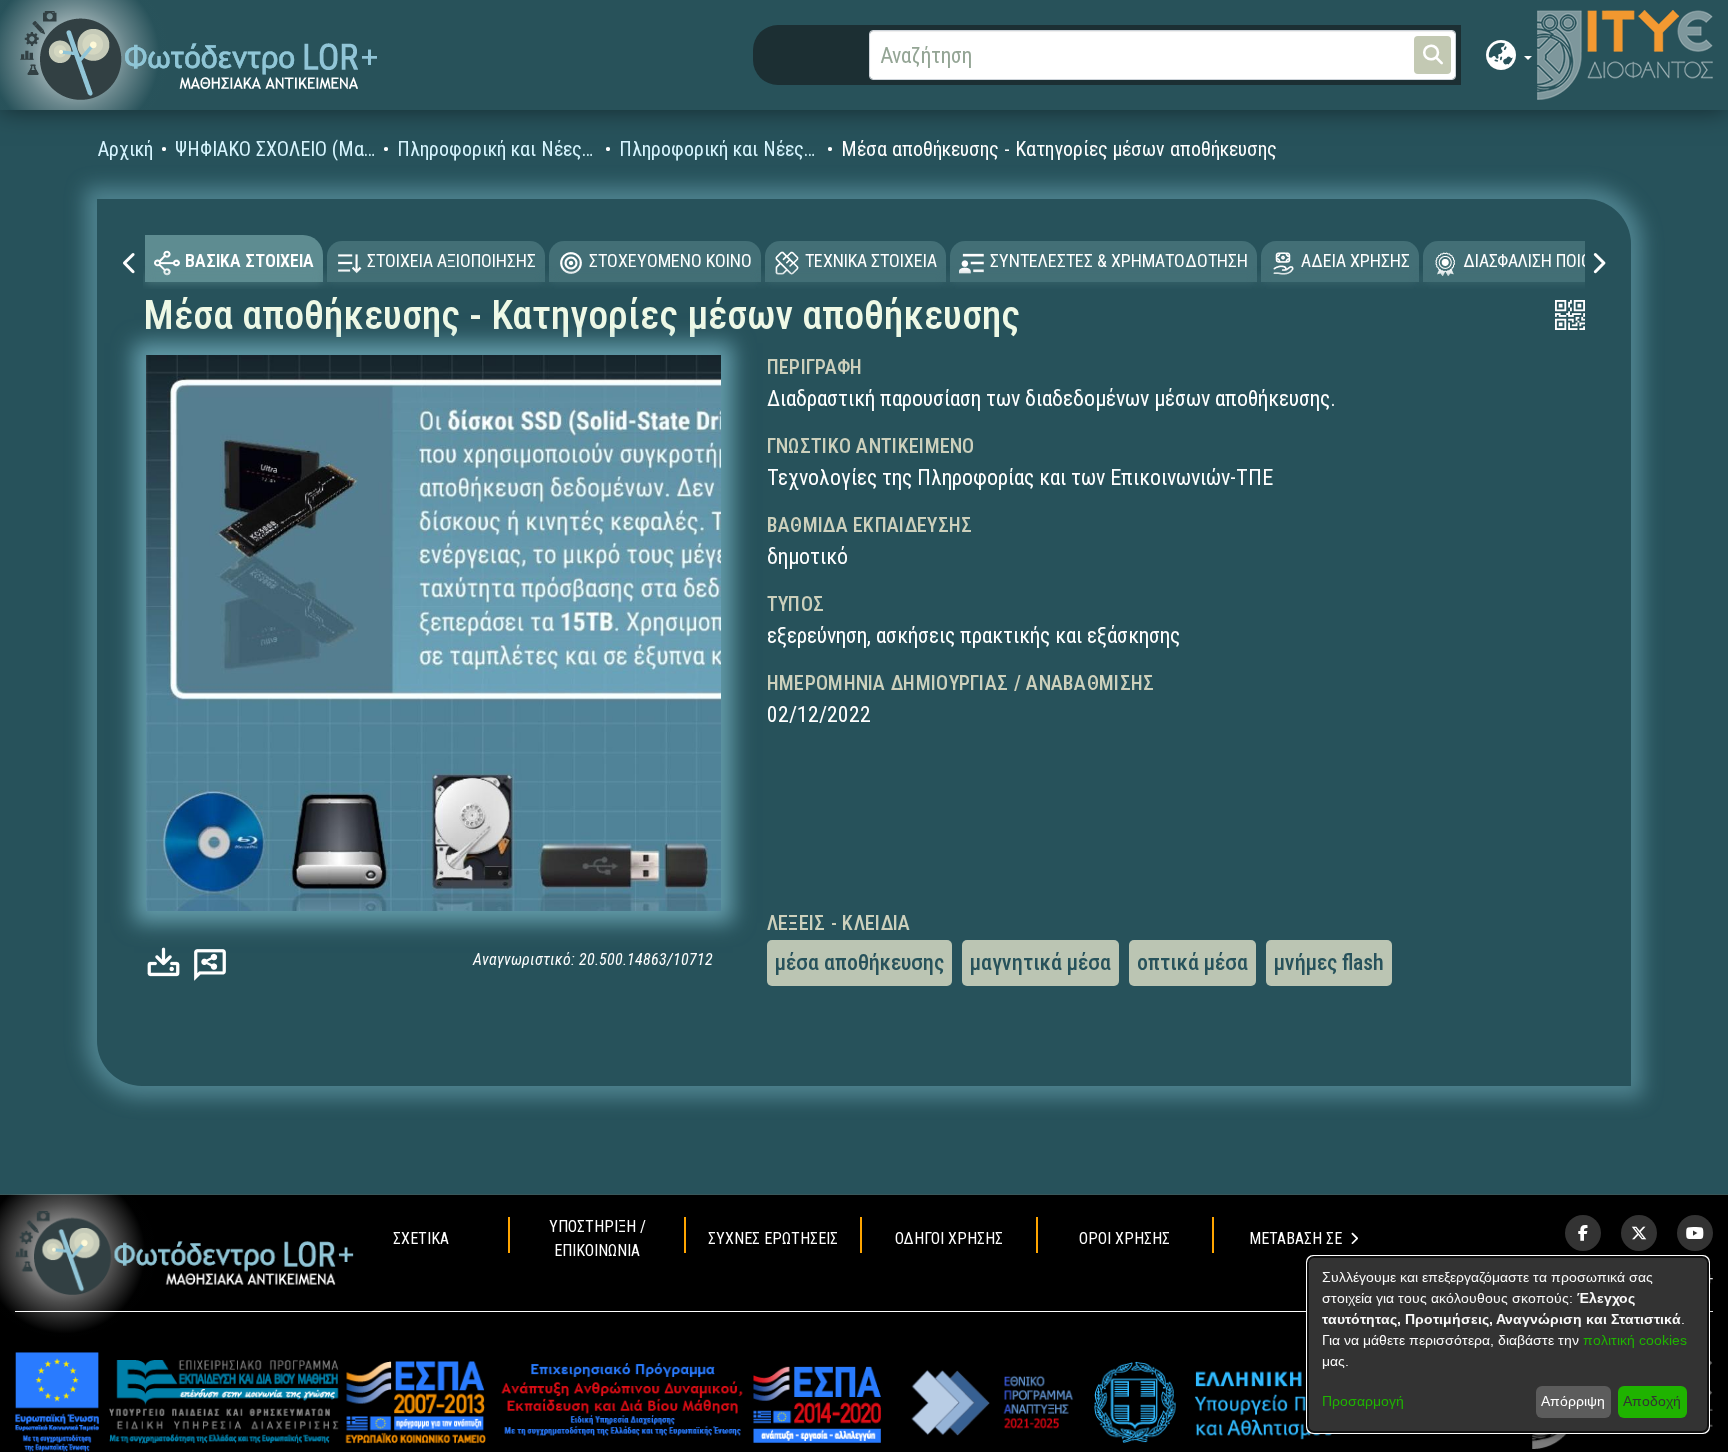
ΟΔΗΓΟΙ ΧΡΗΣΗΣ (949, 1238)
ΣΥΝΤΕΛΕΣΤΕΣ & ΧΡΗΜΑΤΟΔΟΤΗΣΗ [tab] (1119, 260)
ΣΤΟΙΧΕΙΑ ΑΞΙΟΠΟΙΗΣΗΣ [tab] (451, 260)
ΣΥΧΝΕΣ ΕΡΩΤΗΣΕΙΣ (773, 1238)
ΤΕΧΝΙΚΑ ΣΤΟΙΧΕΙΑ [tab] (871, 260)
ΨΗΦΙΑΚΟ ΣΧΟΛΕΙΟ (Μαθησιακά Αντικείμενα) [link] (275, 149)
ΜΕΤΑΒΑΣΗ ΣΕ (1295, 1238)
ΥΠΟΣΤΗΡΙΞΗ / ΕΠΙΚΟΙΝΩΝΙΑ (597, 1238)
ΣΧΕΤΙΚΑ (421, 1238)
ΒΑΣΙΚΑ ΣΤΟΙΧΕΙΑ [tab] (249, 260)
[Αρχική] (185, 1253)
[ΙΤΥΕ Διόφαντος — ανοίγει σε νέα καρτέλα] (1625, 55)
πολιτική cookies (1635, 1340)
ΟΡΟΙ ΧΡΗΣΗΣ (1124, 1238)
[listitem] (1583, 1233)
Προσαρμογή (1363, 1401)
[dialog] (1508, 1344)
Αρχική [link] (125, 149)
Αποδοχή (1652, 1401)
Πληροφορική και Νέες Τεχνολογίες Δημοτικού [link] (719, 149)
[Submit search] (1432, 55)
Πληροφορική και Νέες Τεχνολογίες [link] (497, 149)
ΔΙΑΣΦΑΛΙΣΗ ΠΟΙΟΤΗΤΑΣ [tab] (1551, 260)
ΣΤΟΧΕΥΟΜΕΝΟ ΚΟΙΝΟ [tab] (670, 260)
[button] (199, 55)
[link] (168, 962)
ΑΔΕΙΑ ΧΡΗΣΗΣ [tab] (1355, 260)
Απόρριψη (1573, 1401)
